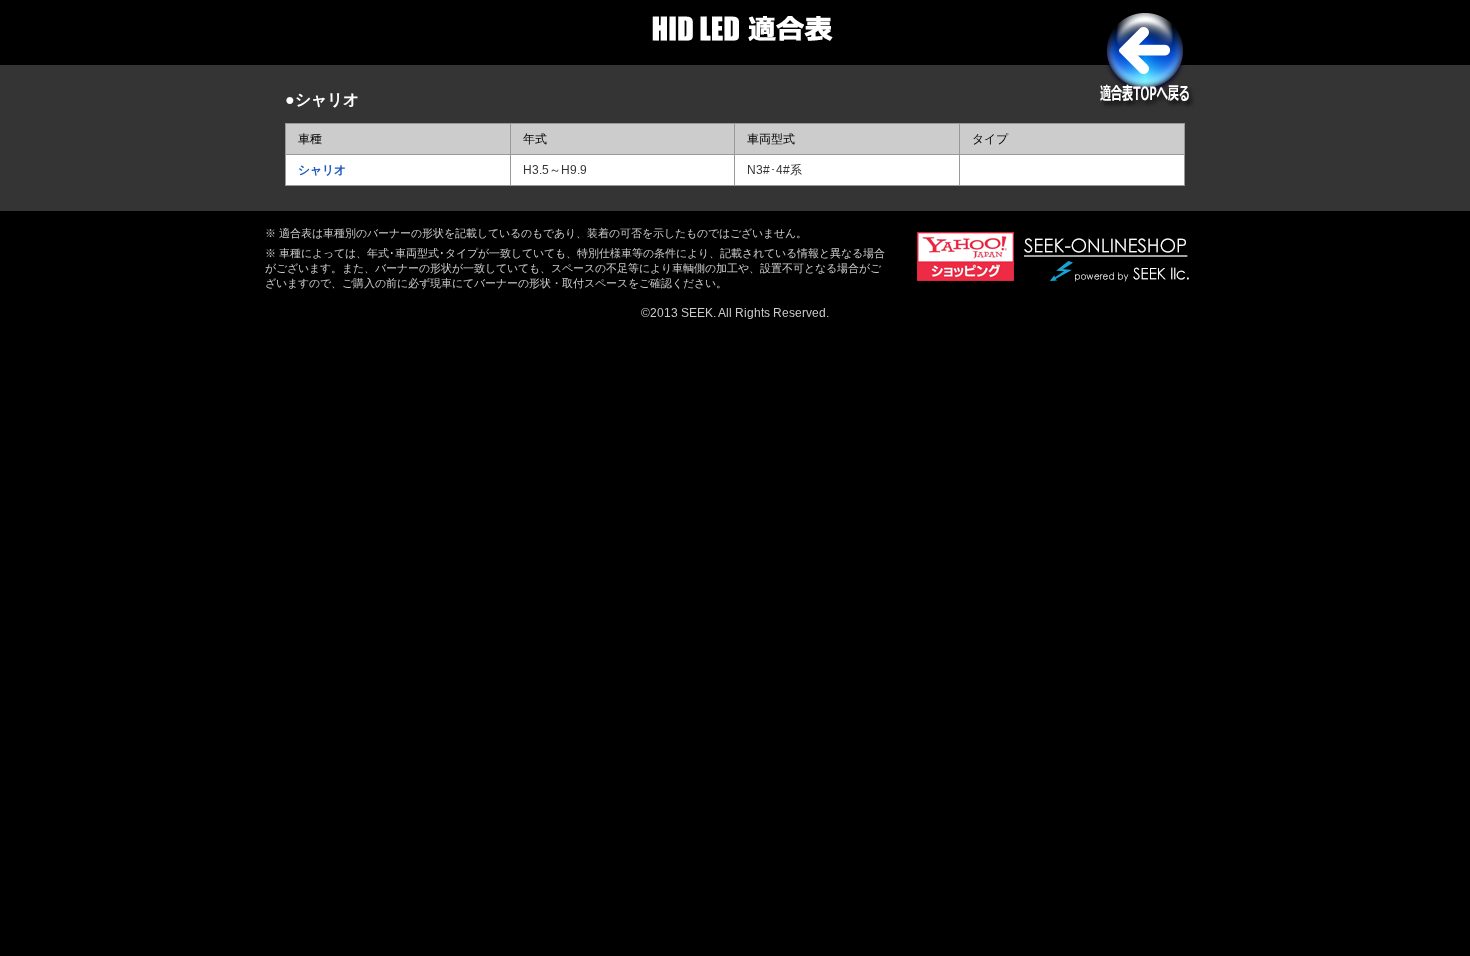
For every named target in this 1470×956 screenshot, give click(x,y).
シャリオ (322, 170)
